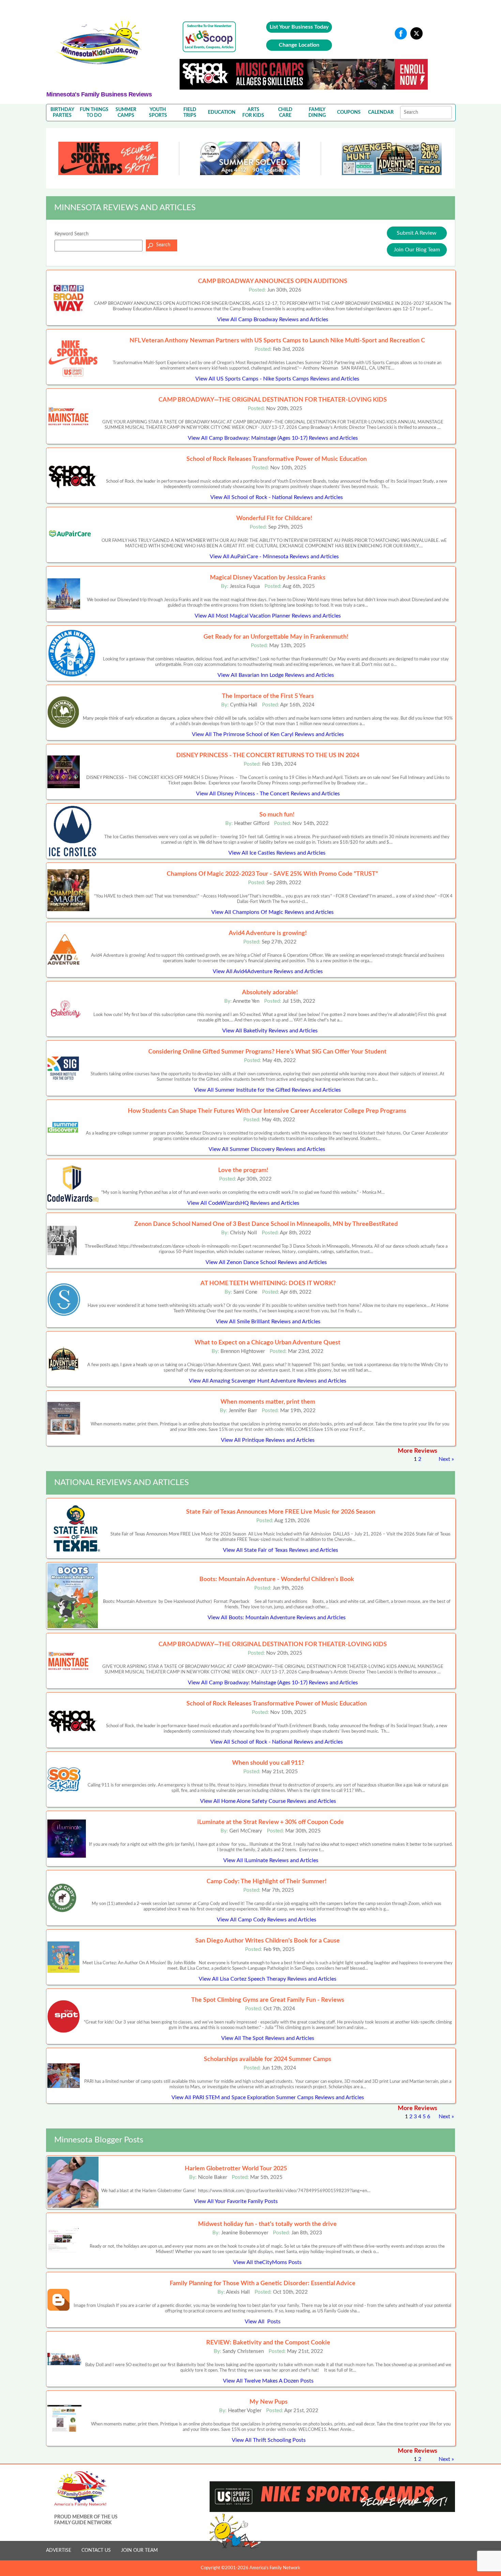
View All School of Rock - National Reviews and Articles (277, 497)
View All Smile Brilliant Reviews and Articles (268, 1322)
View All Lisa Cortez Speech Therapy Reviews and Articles (268, 1979)
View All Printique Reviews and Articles (268, 1440)
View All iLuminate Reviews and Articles (271, 1860)
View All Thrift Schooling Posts (269, 2440)
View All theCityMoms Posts (267, 2262)
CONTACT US (96, 2550)
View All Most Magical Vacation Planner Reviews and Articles (268, 616)
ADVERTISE (59, 2550)
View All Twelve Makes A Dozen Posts (268, 2381)
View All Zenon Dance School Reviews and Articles (266, 1262)
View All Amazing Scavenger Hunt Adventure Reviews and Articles (268, 1381)
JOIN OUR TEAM (139, 2550)
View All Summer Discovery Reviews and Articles (267, 1149)
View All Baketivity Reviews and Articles (270, 1031)
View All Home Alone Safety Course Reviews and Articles (268, 1801)
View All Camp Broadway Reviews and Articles (273, 319)
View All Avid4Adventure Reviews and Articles (268, 971)
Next (444, 1459)
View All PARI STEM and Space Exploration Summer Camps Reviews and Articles (268, 2097)
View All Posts (263, 2322)
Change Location (299, 45)
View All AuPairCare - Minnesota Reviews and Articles (274, 557)
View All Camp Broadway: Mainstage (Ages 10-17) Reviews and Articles (273, 438)
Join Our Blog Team (417, 250)
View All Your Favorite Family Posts (236, 2201)
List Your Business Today (299, 27)
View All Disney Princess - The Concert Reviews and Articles (268, 794)
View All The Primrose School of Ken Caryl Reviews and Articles (268, 734)
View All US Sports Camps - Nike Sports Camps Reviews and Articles (277, 379)
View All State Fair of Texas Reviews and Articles (280, 1550)
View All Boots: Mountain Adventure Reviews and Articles (277, 1618)
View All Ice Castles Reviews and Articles (277, 853)
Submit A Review (417, 233)
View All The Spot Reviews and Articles (268, 2038)
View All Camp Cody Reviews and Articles (267, 1920)
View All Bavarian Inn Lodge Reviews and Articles (276, 675)
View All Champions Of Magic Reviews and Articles (272, 912)
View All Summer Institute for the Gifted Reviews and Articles (267, 1090)
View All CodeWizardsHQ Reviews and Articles (243, 1203)
